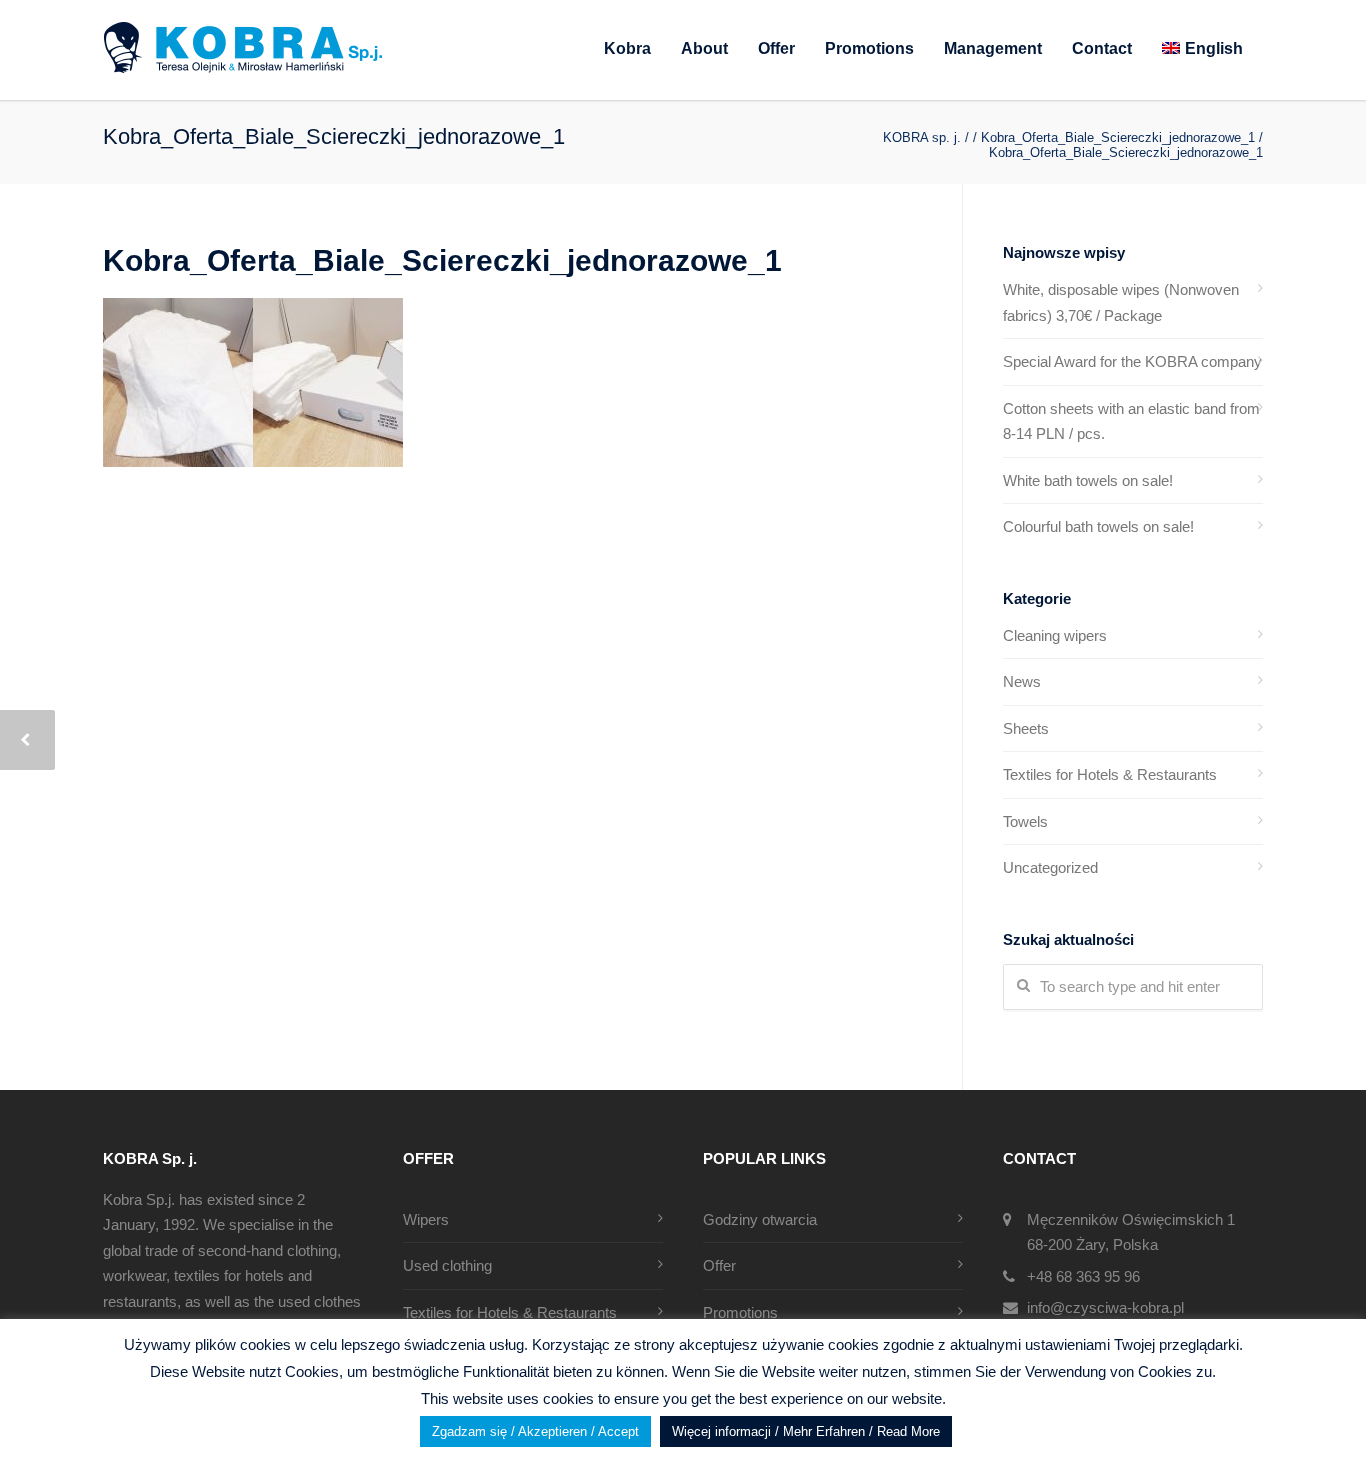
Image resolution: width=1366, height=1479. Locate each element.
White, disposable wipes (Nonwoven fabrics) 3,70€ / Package (1121, 302)
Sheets (1026, 728)
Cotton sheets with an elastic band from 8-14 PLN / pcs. (1131, 421)
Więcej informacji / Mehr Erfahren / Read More (806, 1431)
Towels (1025, 821)
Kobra (627, 48)
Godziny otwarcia (760, 1219)
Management (993, 48)
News (1022, 681)
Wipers (426, 1219)
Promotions (869, 48)
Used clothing (447, 1265)
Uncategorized (1050, 867)
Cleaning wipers (1055, 635)
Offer (776, 48)
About (704, 48)
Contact (1102, 48)
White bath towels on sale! (1088, 480)
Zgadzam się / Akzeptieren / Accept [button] (535, 1431)
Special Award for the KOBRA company (1132, 361)
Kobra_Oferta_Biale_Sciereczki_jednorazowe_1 (442, 260)
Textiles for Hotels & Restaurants (1110, 774)
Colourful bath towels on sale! (1098, 526)
